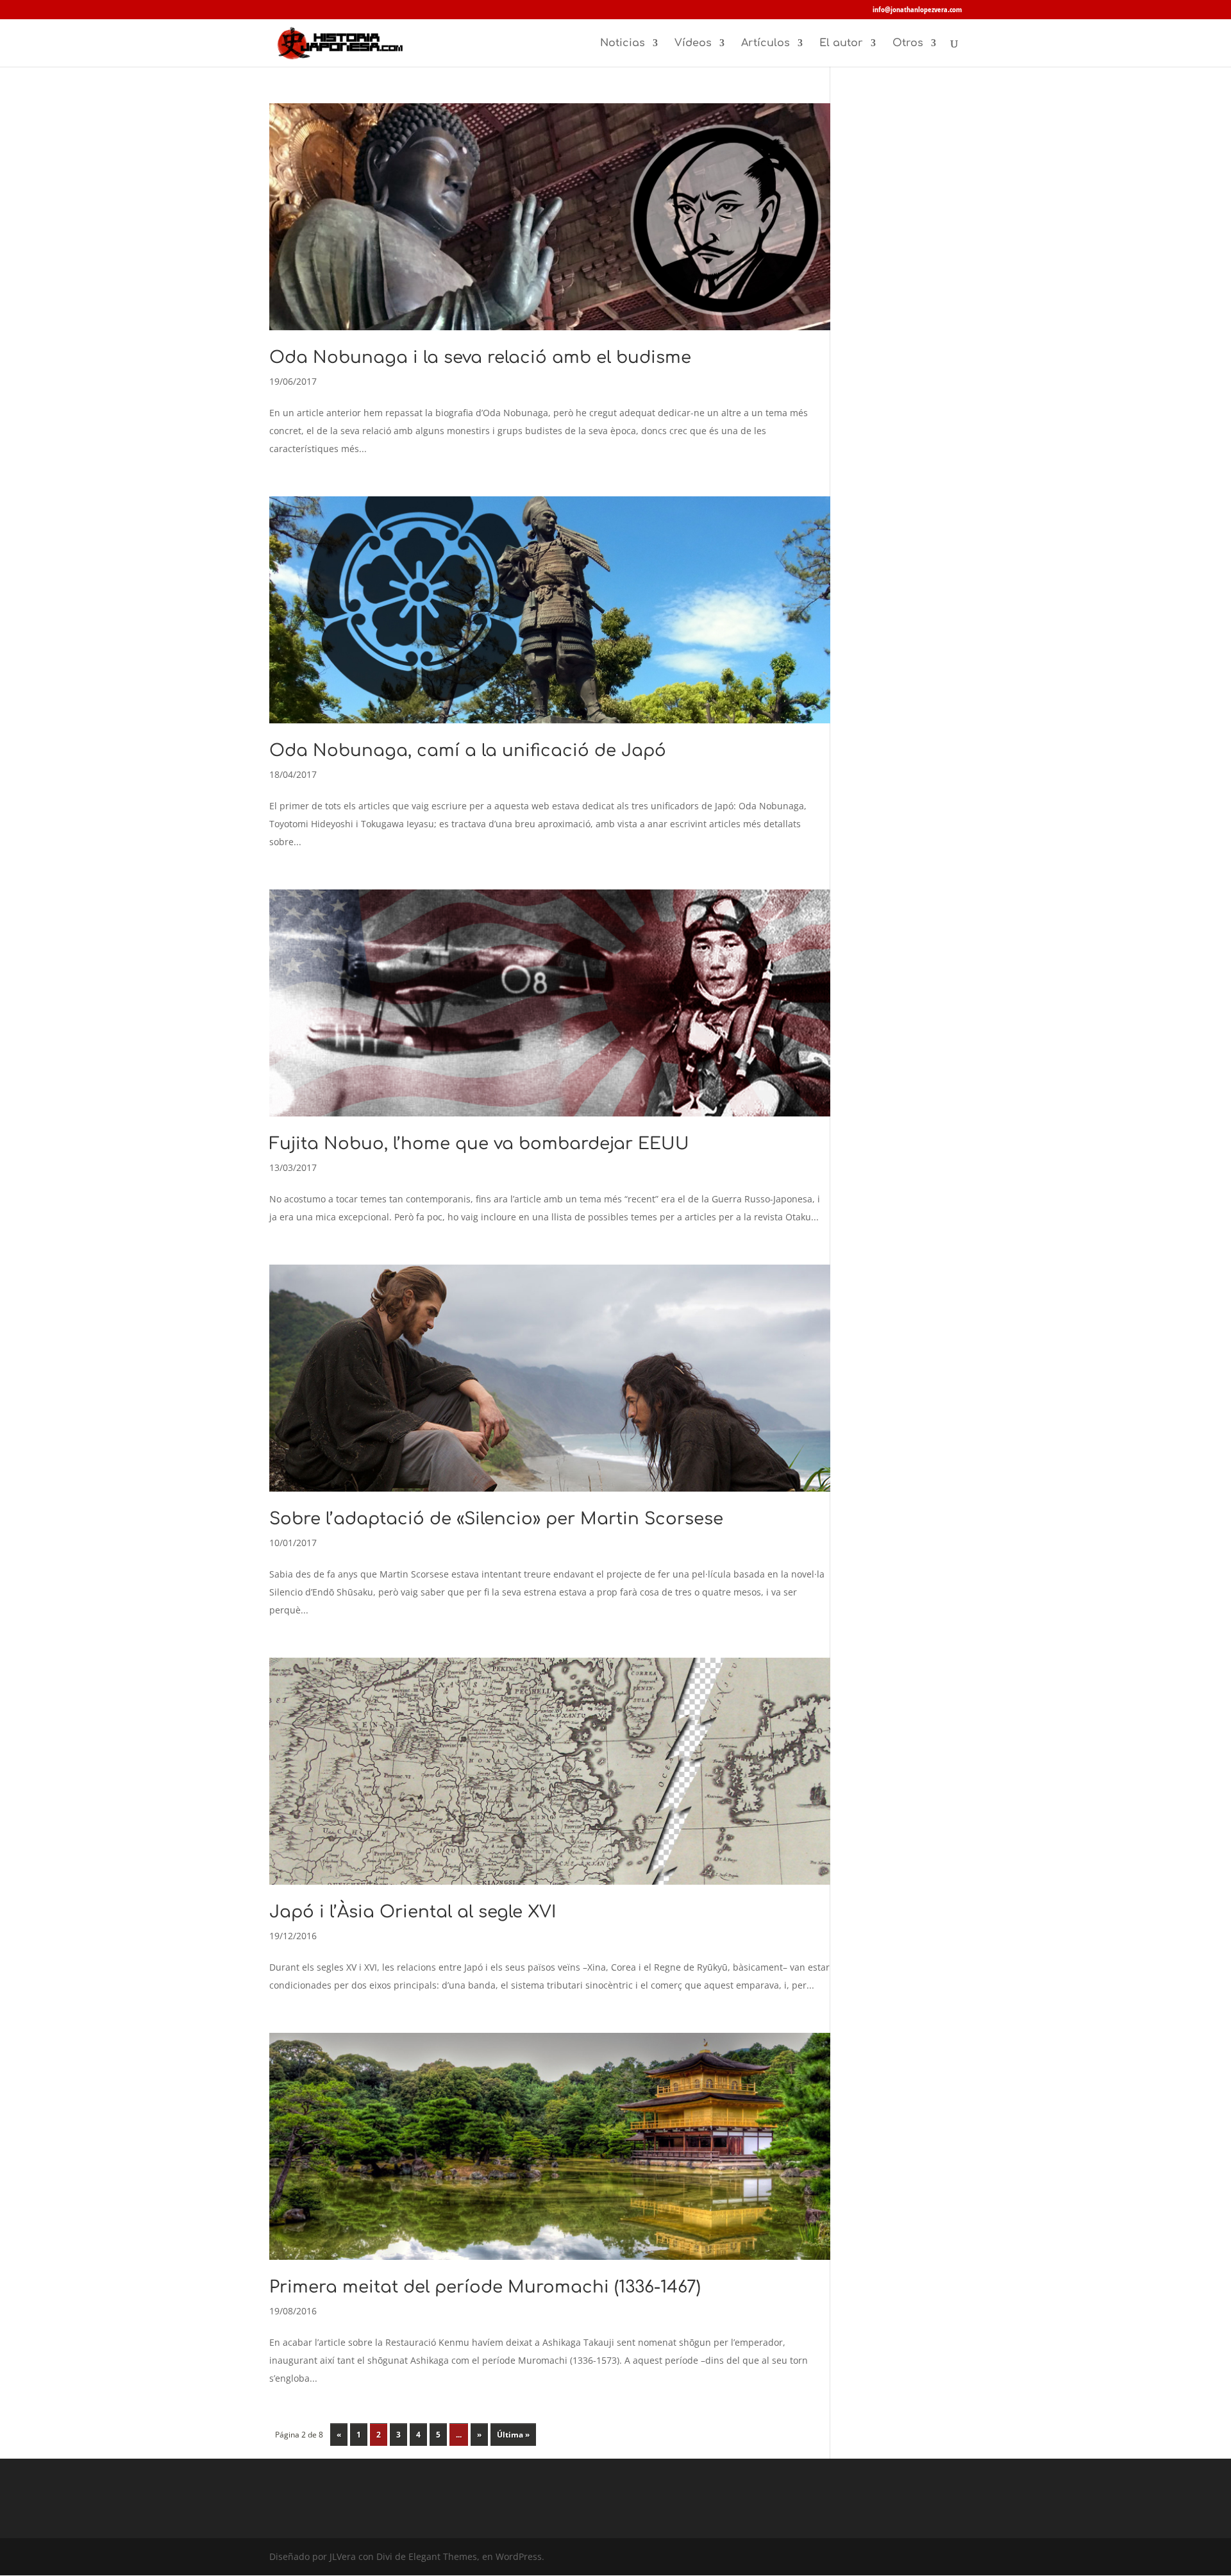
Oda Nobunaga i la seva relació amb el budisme (480, 358)
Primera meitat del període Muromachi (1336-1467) (485, 2287)
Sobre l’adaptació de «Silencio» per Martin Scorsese (496, 1519)
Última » (513, 2435)
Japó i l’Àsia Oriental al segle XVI (413, 1912)
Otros (908, 44)
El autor (841, 44)
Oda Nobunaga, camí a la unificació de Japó (468, 751)
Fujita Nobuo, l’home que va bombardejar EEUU (479, 1144)
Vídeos (693, 44)
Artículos (766, 44)
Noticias (623, 44)
